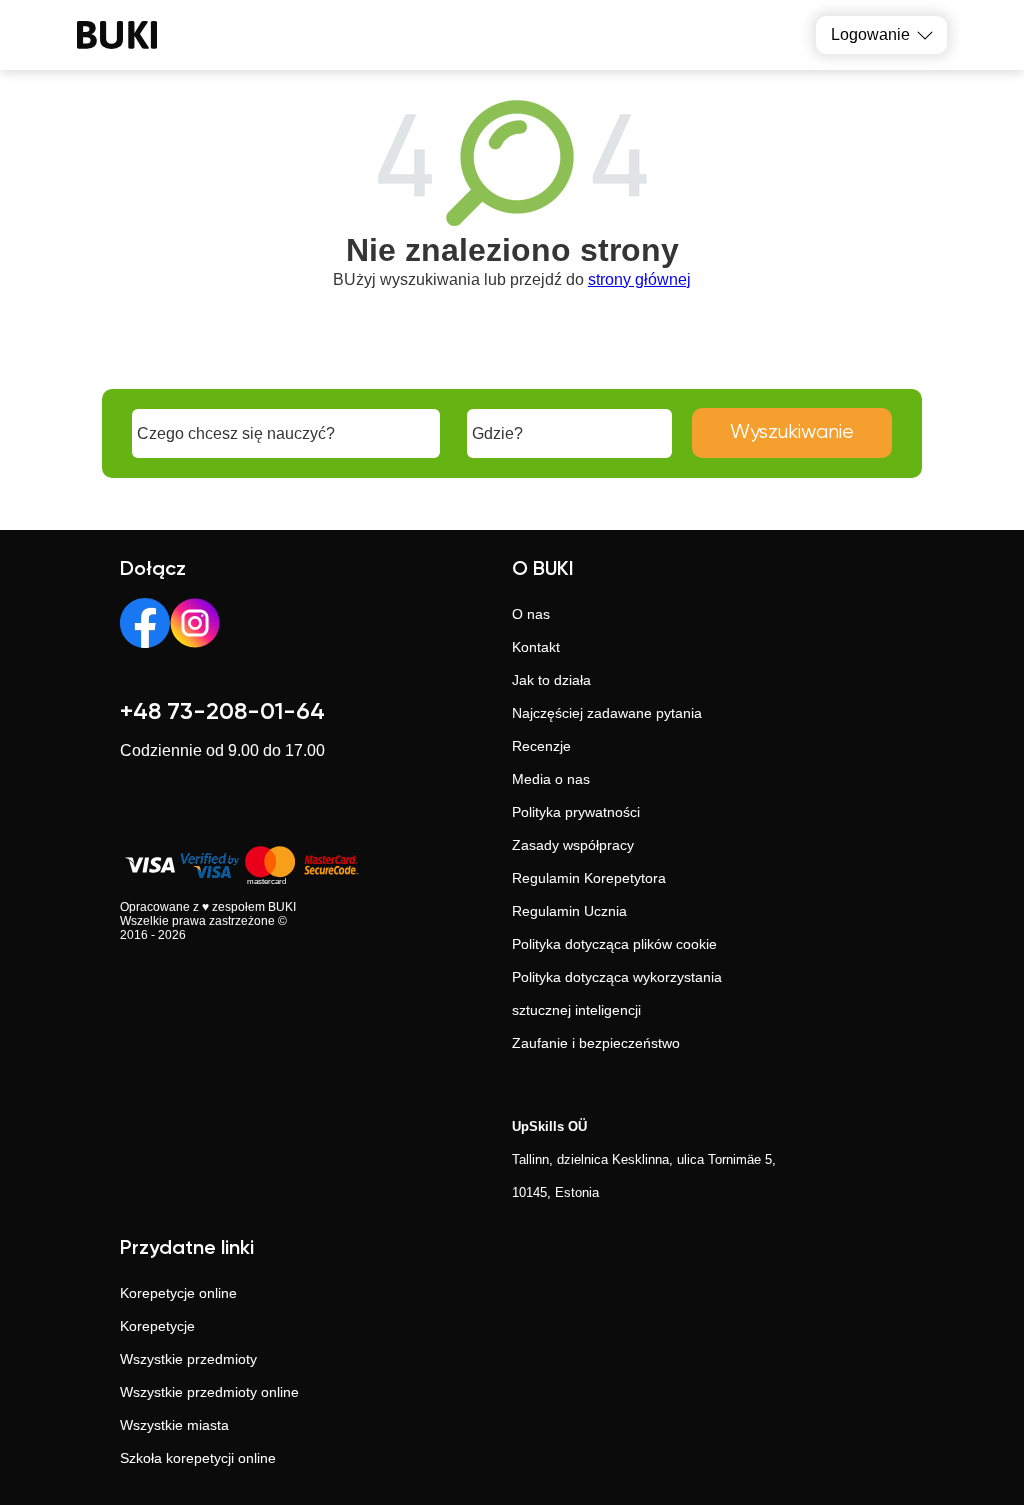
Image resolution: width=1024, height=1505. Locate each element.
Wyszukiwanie (792, 432)
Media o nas (551, 779)
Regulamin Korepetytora (589, 878)
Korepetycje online (178, 1293)
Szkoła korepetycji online (198, 1458)
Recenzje (541, 746)
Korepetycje (157, 1326)
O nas (531, 614)
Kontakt (536, 647)
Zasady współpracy (573, 845)
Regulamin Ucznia (569, 911)
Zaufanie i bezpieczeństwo (596, 1043)
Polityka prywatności (576, 812)
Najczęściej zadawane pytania (607, 713)
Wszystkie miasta (174, 1425)
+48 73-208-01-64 (222, 712)
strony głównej (639, 279)
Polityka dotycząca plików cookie (614, 944)
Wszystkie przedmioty (188, 1359)
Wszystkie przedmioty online (209, 1392)
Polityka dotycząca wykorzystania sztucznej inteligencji (617, 993)
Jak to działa (551, 680)
